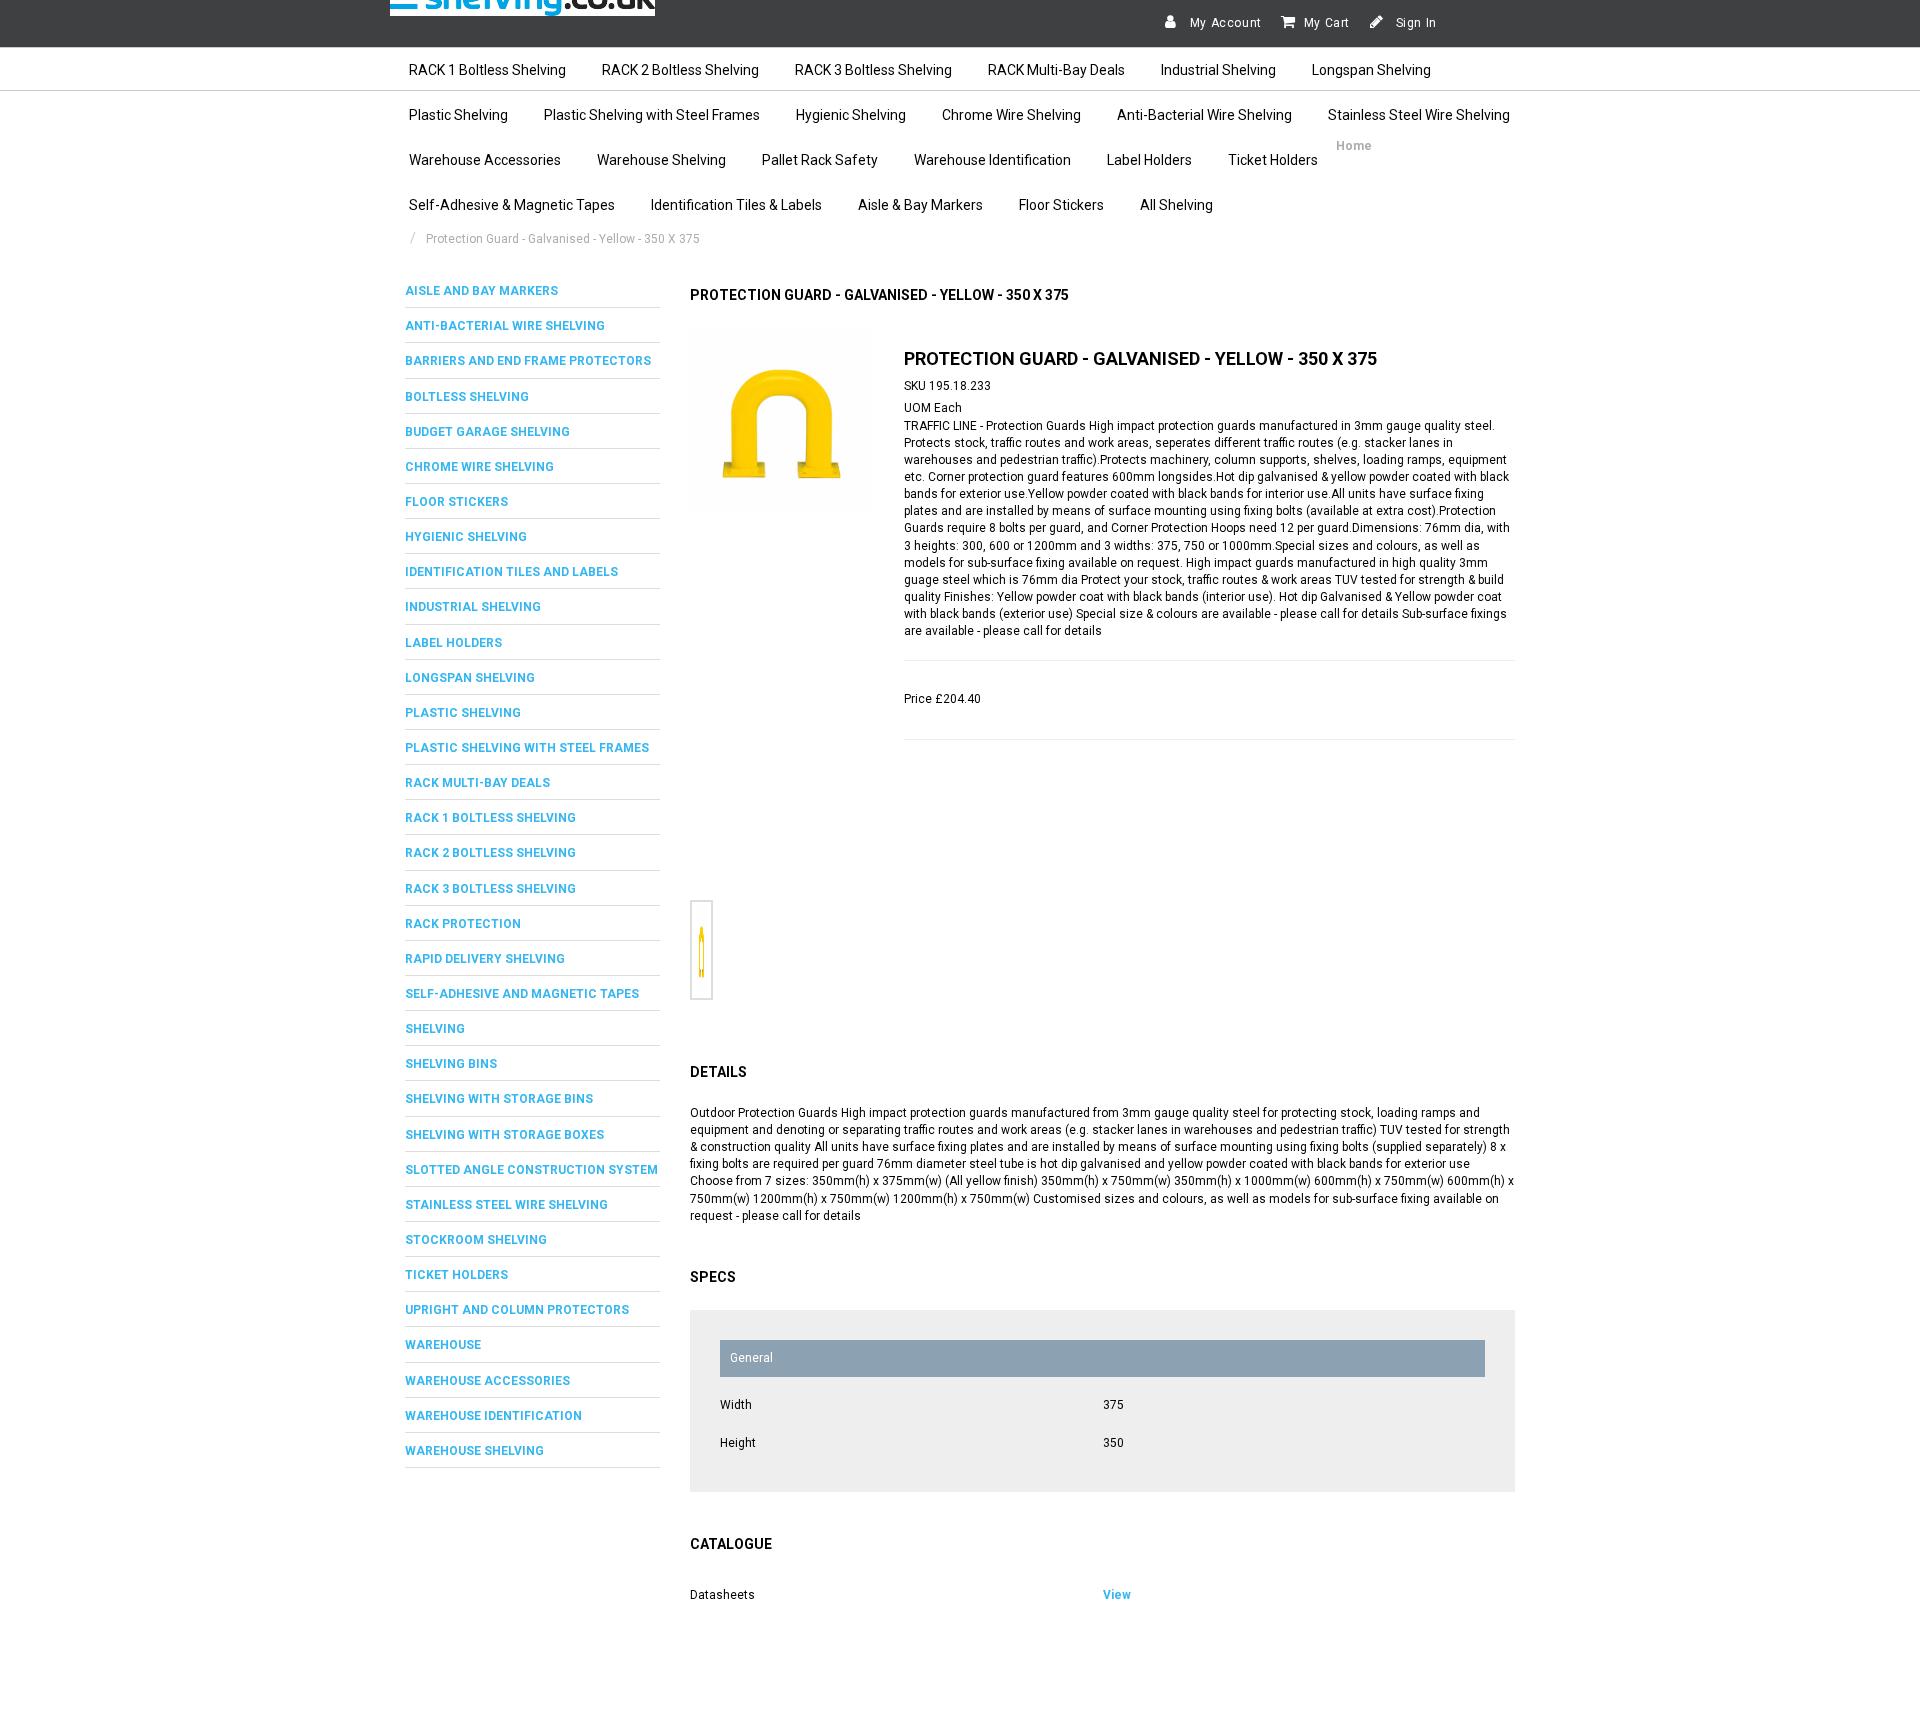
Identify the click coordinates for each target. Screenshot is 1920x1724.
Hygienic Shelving (851, 115)
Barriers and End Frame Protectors (528, 361)
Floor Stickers (1061, 205)
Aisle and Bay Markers (481, 291)
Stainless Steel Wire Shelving (1419, 115)
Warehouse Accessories (485, 160)
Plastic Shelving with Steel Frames (652, 115)
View (1117, 1595)
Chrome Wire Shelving (1011, 115)
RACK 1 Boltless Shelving (487, 70)
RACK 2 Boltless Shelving (680, 70)
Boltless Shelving (467, 397)
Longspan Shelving (1371, 70)
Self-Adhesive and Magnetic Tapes (522, 994)
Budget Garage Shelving (487, 432)
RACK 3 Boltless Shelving (873, 70)
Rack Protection (463, 924)
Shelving (435, 1029)
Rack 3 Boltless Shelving (490, 889)
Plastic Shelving (458, 115)
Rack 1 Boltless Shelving (490, 818)
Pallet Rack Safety (820, 160)
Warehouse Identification (992, 160)
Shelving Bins (451, 1064)
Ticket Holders (1273, 160)
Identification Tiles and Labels (511, 572)
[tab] (532, 291)
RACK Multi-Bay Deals (1056, 70)
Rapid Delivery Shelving (485, 959)
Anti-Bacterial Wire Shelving (1204, 115)
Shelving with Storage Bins (499, 1099)
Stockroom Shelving (476, 1240)
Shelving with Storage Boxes (504, 1135)
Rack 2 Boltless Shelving (490, 853)
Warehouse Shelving (661, 160)
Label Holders (1149, 160)
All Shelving (1176, 205)
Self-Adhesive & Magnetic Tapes (512, 205)
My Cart (1327, 23)
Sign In (1414, 23)
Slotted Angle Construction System (531, 1170)
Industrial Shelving (1218, 70)
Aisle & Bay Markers (920, 205)
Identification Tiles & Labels (736, 205)
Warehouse (443, 1345)
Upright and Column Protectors (517, 1310)
